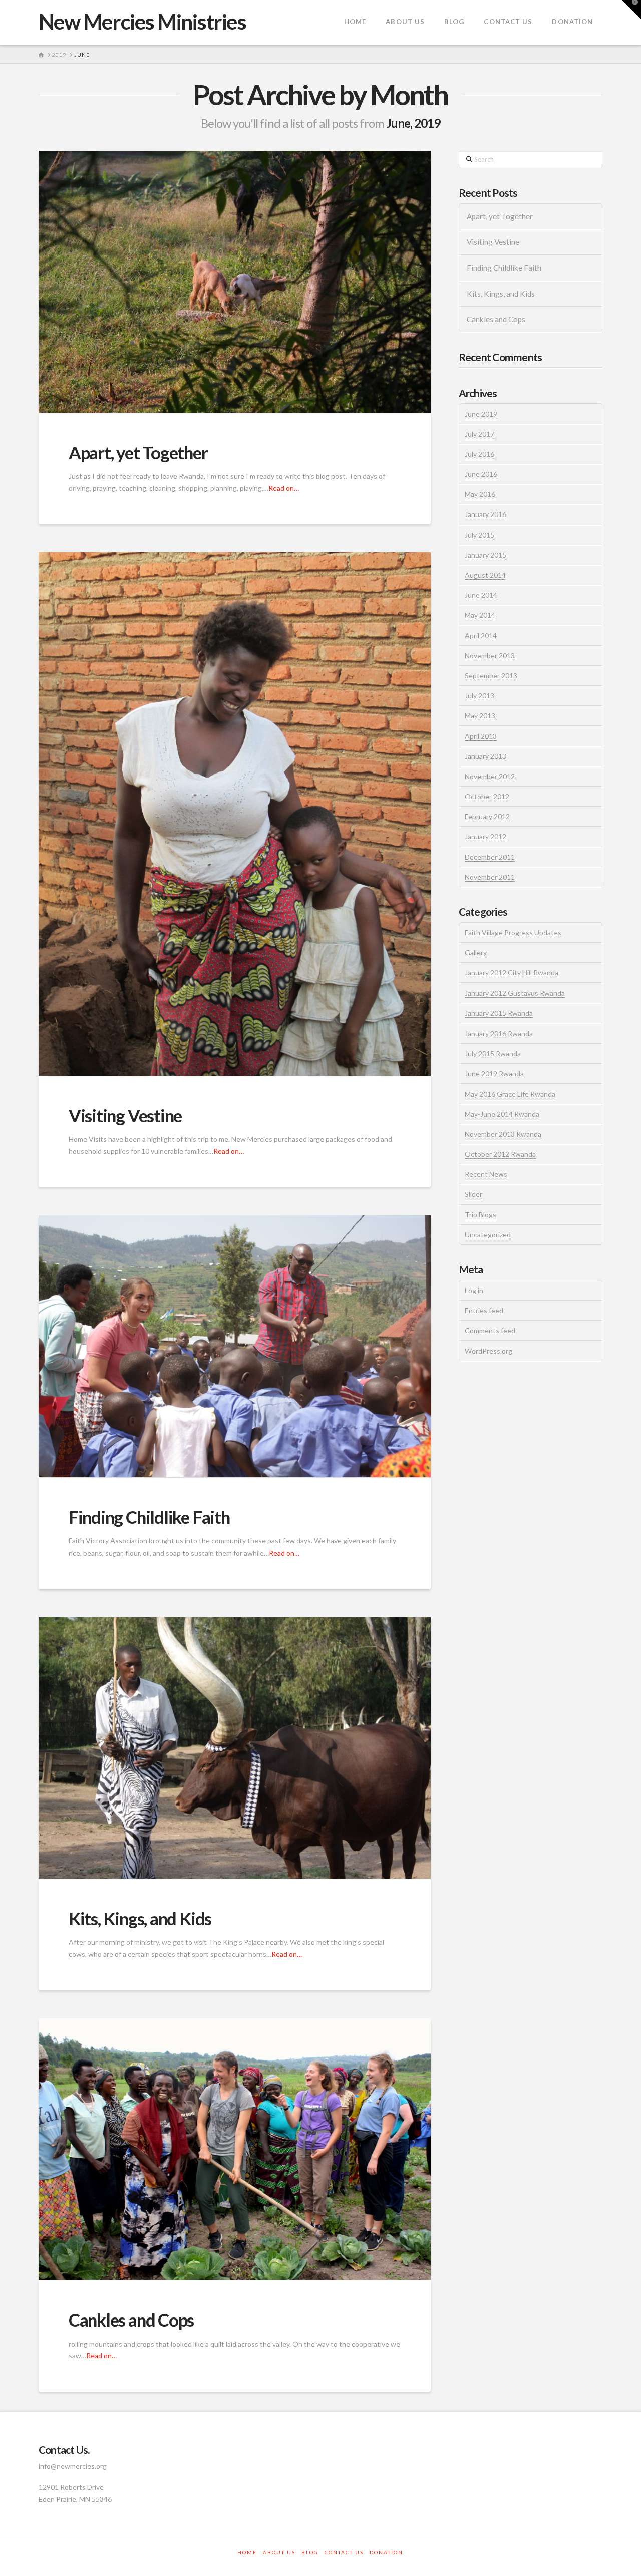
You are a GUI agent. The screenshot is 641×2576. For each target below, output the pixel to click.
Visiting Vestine (125, 1115)
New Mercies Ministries (142, 22)
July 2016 (479, 454)
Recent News (486, 1174)
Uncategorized (488, 1235)
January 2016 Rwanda (499, 1033)
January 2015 (486, 555)
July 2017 (479, 434)
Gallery (476, 953)
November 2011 (490, 877)
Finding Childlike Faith (149, 1517)
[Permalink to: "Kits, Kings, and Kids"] (235, 1748)
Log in (474, 1290)
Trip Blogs (480, 1215)
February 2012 (487, 816)
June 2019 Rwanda (494, 1073)
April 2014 (481, 635)
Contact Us (344, 2552)
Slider (473, 1194)
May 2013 (480, 716)
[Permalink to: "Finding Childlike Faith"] (235, 1346)
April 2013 (481, 736)
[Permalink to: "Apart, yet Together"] (235, 282)
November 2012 (490, 776)
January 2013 (486, 756)
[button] (631, 10)
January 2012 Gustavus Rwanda (515, 993)
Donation (386, 2552)
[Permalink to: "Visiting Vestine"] (235, 814)
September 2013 (491, 676)
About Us (279, 2552)
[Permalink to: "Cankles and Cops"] (235, 2149)
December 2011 (490, 857)
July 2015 (479, 535)
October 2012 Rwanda (500, 1154)
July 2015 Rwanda (493, 1053)
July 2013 (479, 696)
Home (247, 2552)
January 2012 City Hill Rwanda (512, 973)
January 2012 (486, 836)
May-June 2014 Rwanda (502, 1114)
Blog (310, 2552)
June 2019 (481, 414)
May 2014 (480, 615)
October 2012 (487, 796)
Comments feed (490, 1330)
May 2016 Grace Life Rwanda (510, 1094)
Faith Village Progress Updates (513, 933)
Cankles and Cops (131, 2320)
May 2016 (480, 494)
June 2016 (481, 474)
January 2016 (486, 514)
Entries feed (484, 1310)
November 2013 (490, 656)
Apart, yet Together (138, 452)
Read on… (284, 488)
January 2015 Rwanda (499, 1013)
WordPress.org (489, 1351)
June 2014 (481, 595)
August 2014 (485, 575)
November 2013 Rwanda (503, 1134)
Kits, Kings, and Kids (140, 1918)
